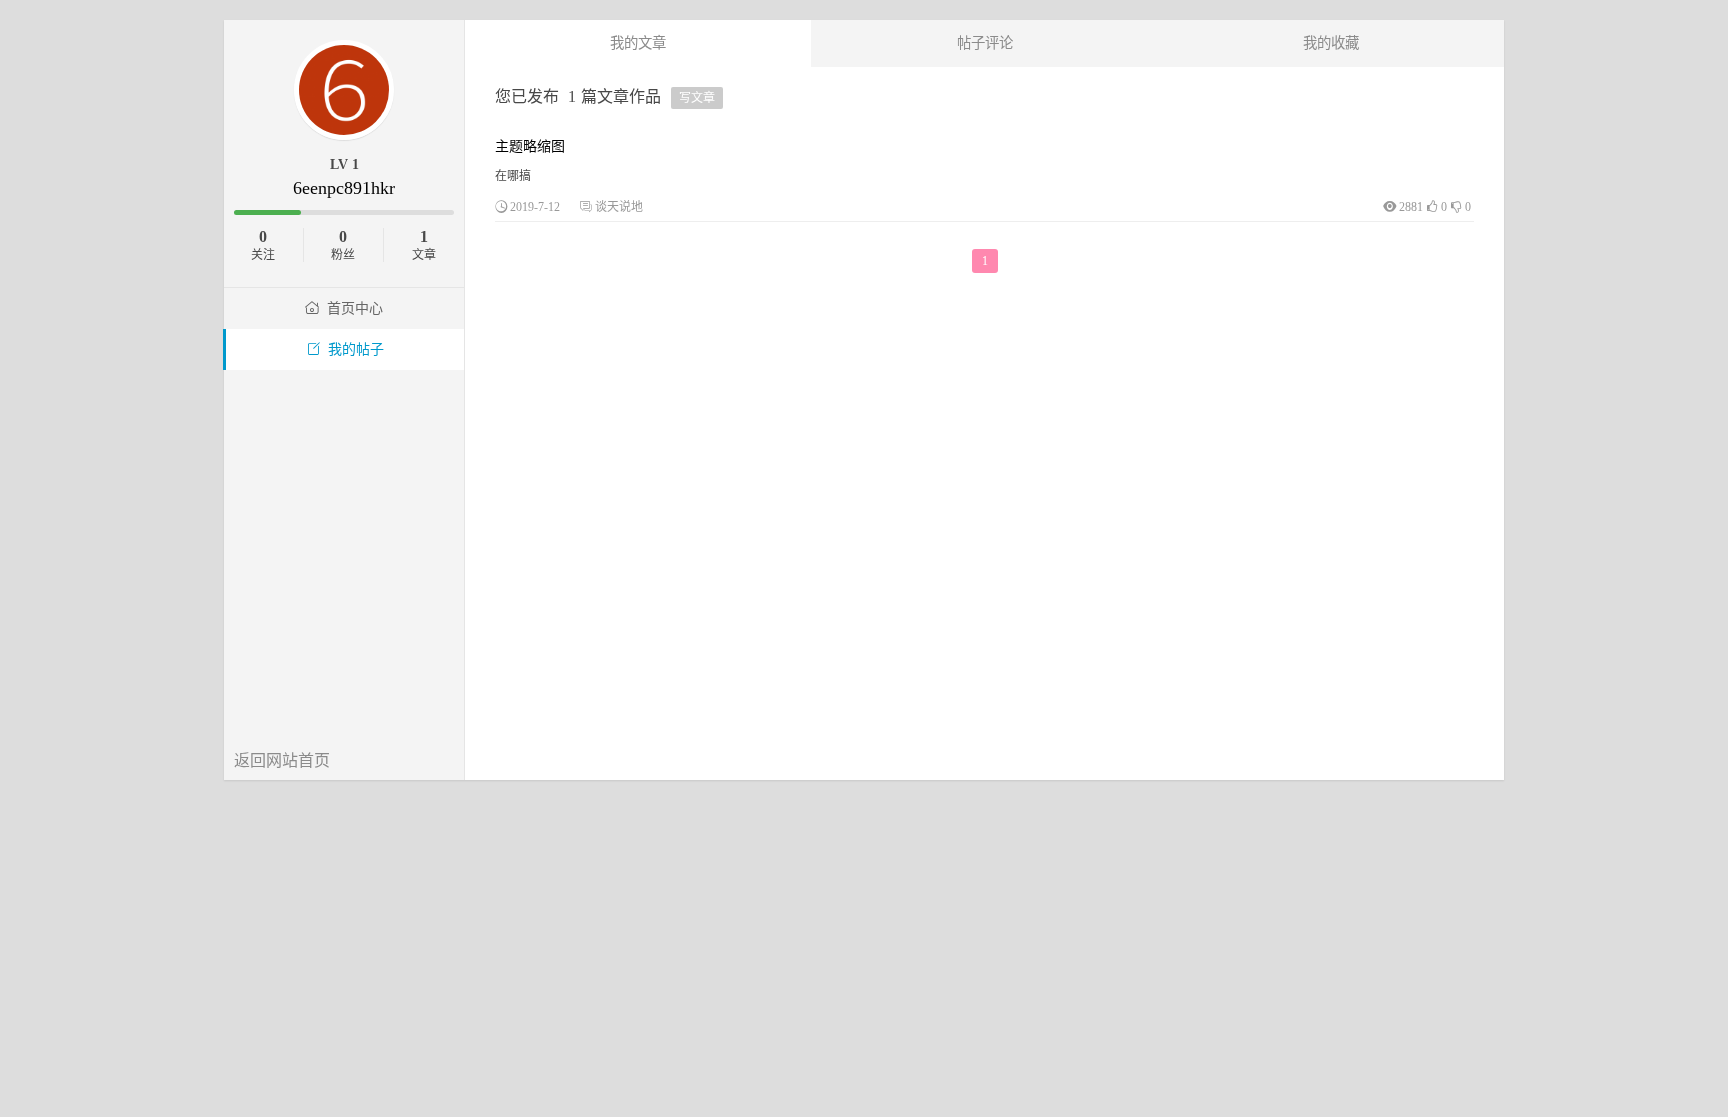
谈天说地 (619, 207)
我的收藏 (1331, 43)
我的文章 (638, 43)
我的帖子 (356, 349)
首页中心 (355, 308)
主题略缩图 (530, 146)
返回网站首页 (282, 760)
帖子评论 (985, 43)
